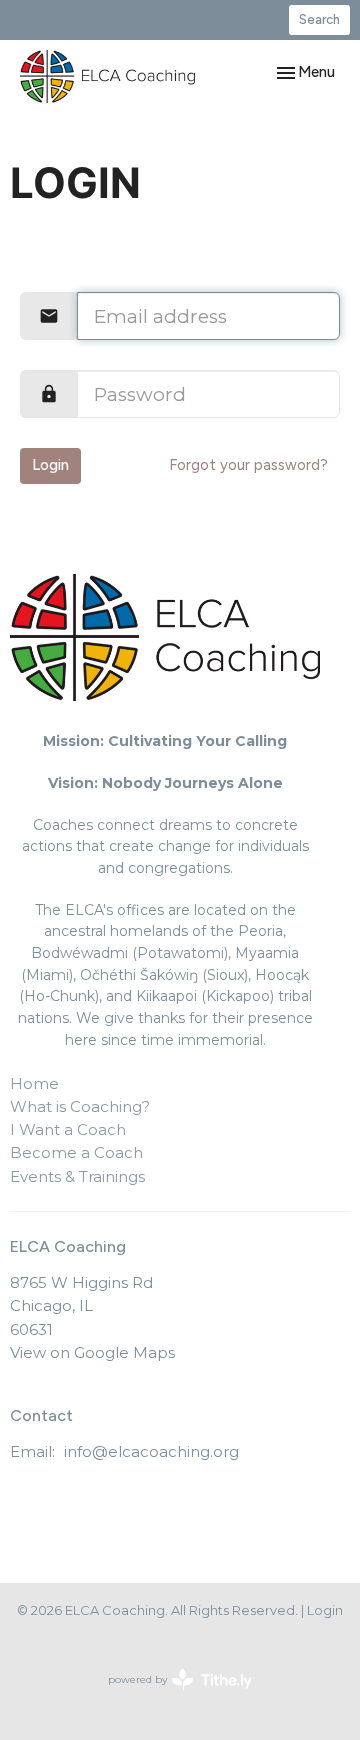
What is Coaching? (80, 1106)
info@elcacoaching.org (151, 1451)
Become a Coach (76, 1152)
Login (50, 465)
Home (34, 1083)
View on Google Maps (92, 1352)
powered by (170, 1696)
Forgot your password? (248, 465)
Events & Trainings (77, 1176)
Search (319, 19)
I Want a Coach (68, 1129)
